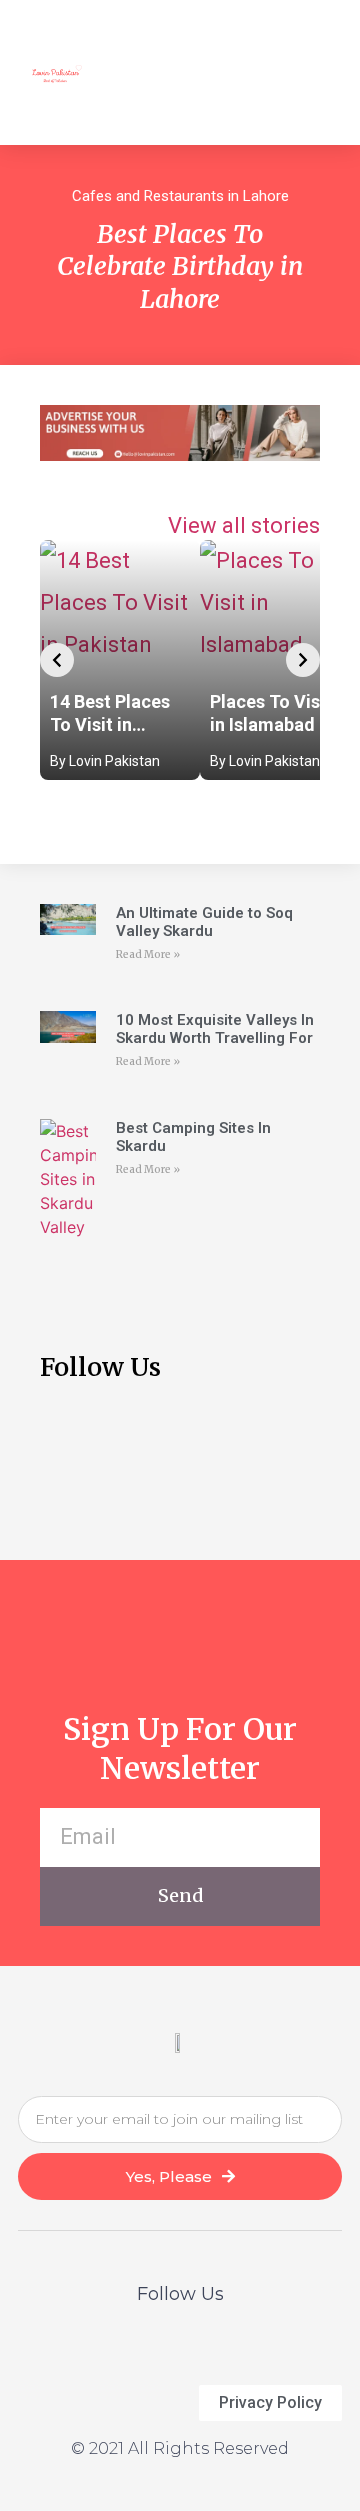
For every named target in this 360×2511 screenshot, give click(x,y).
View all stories (244, 525)
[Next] (303, 660)
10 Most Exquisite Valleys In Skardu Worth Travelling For (215, 1029)
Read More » (148, 954)
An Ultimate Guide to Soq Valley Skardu (204, 922)
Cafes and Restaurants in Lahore (180, 196)
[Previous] (57, 660)
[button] (311, 72)
